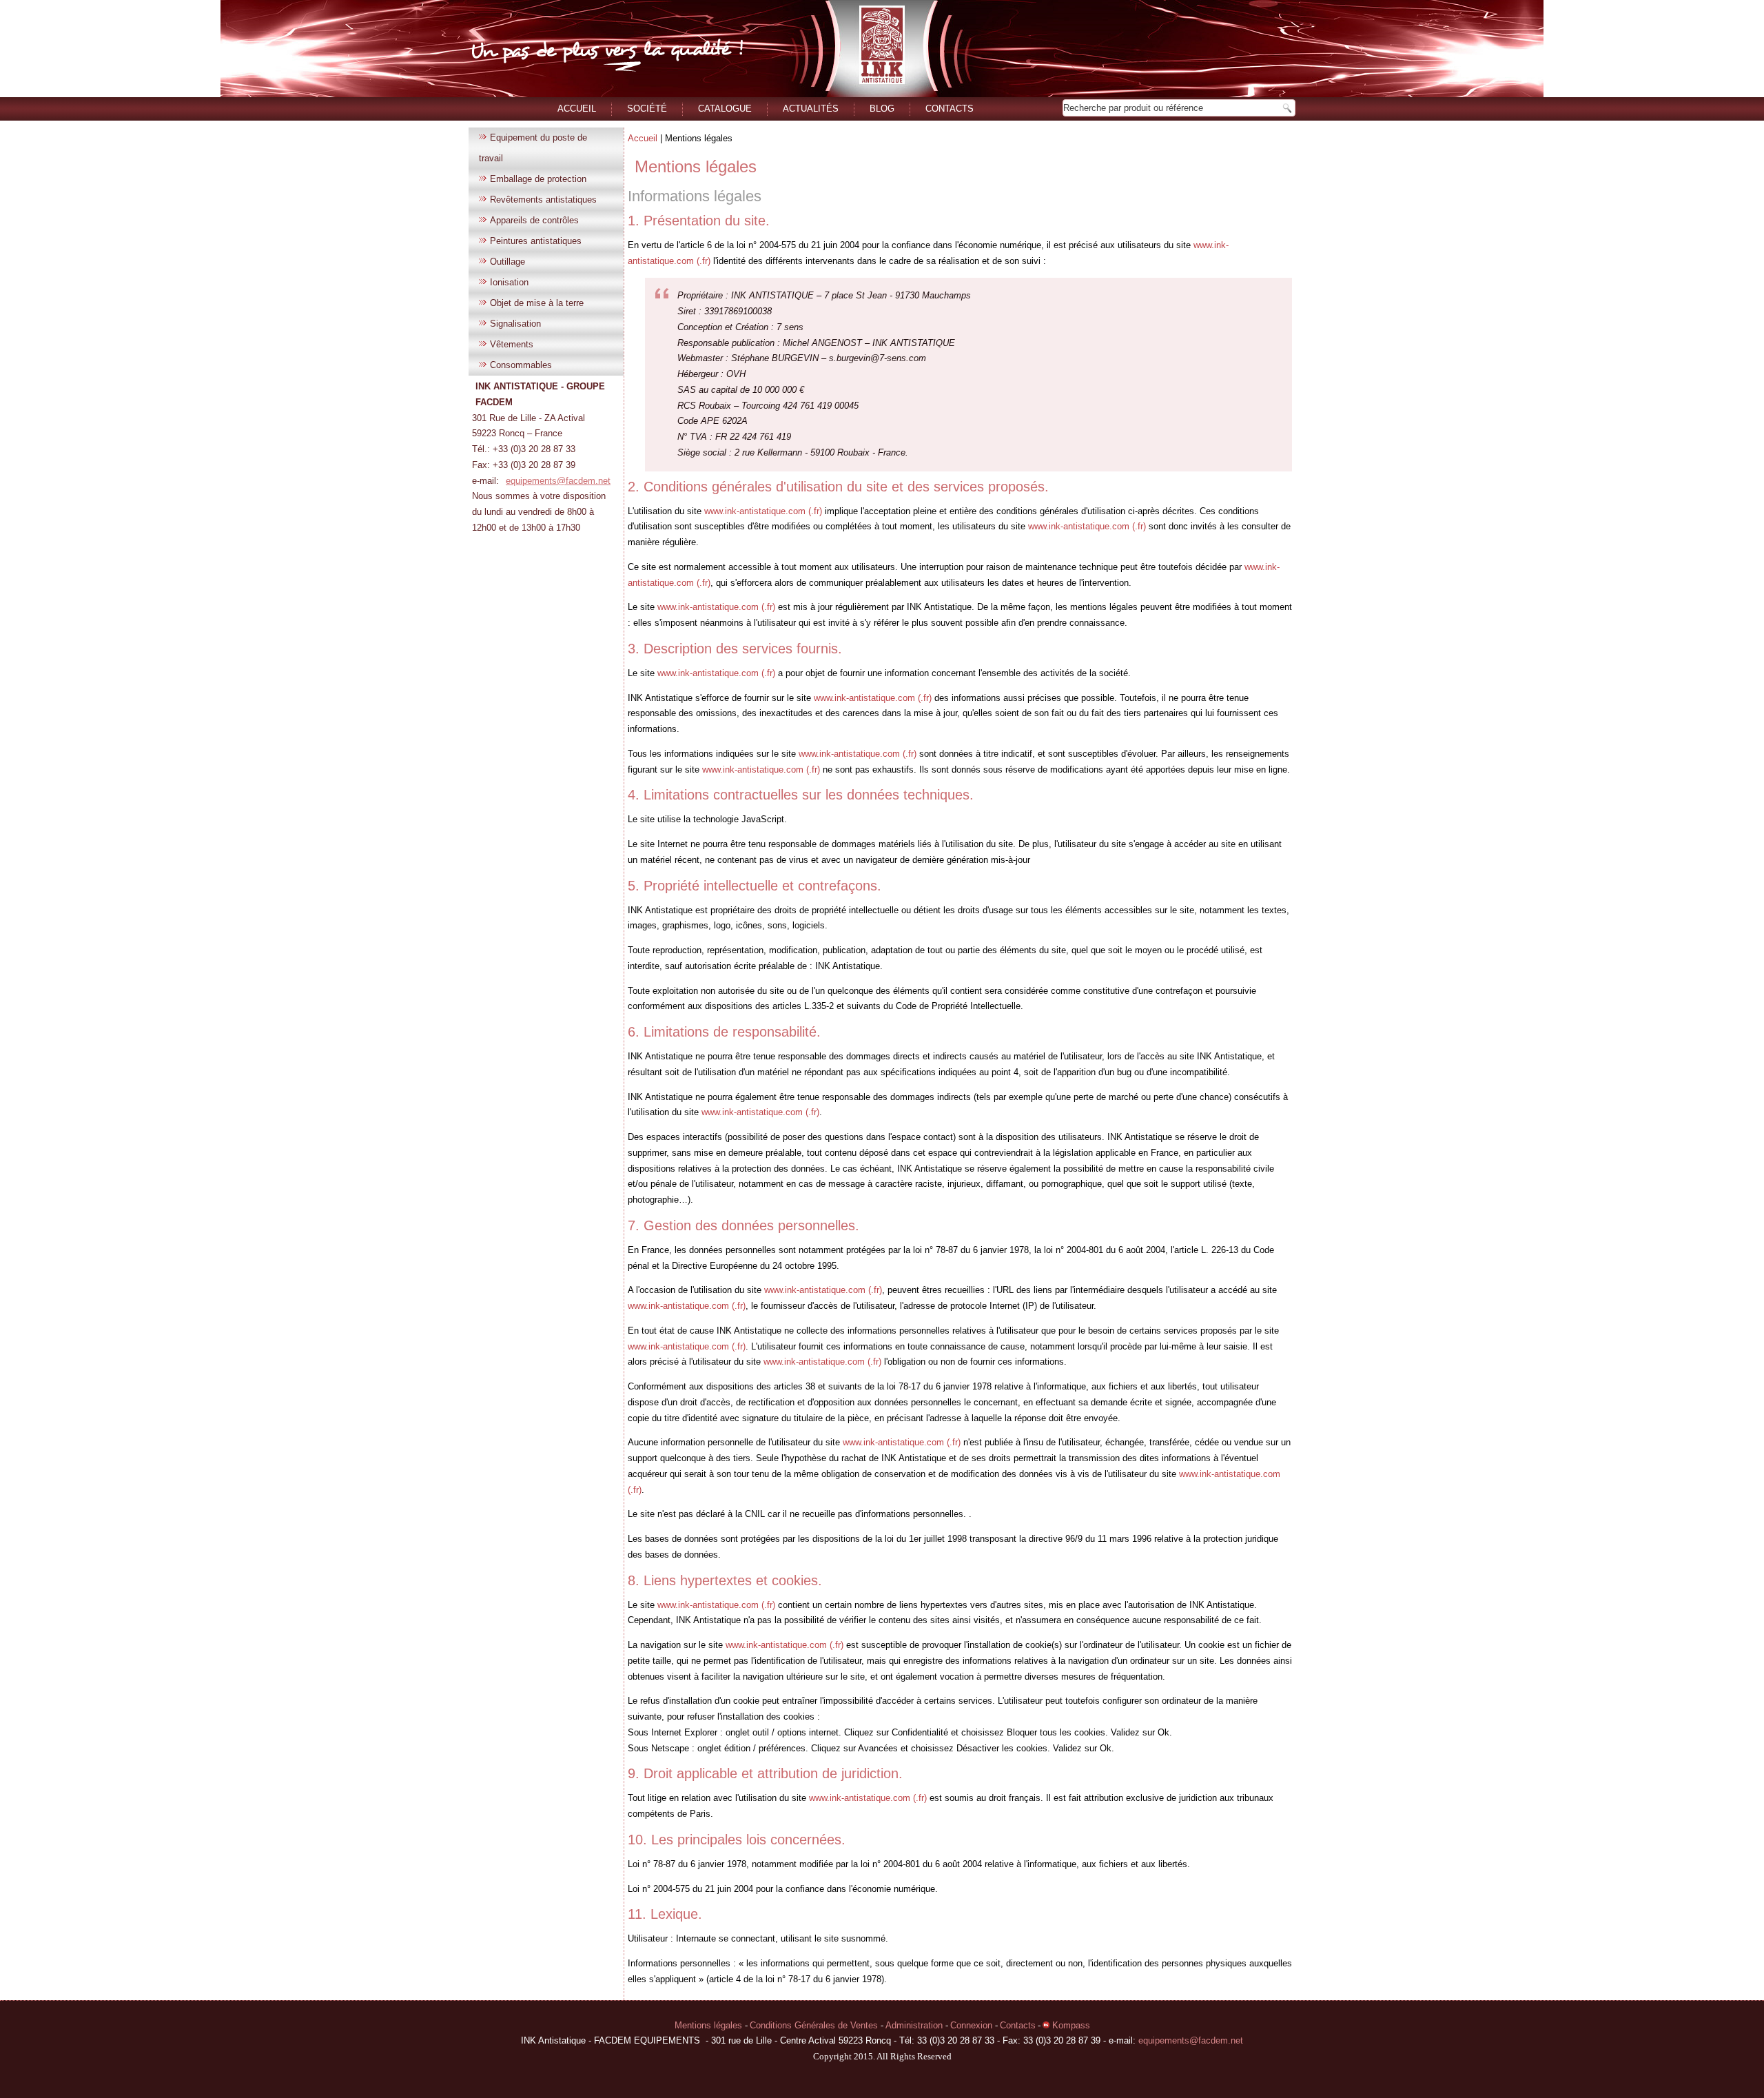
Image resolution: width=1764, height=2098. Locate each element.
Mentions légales (696, 166)
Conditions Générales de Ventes (815, 2025)
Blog (882, 109)
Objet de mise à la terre (537, 303)
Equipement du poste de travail (533, 148)
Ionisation (509, 282)
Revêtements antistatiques (543, 200)
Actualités (811, 109)
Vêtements (512, 344)
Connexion (973, 2025)
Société (647, 109)
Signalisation (515, 324)
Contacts (950, 109)
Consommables (521, 365)
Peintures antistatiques (536, 241)
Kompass (1070, 2025)
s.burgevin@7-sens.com (878, 358)
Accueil (577, 109)
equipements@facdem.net (558, 481)
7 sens (790, 327)
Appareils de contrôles (534, 220)
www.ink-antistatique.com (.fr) (763, 511)
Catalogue (725, 109)
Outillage (507, 262)
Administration (915, 2025)
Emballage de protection (538, 179)
